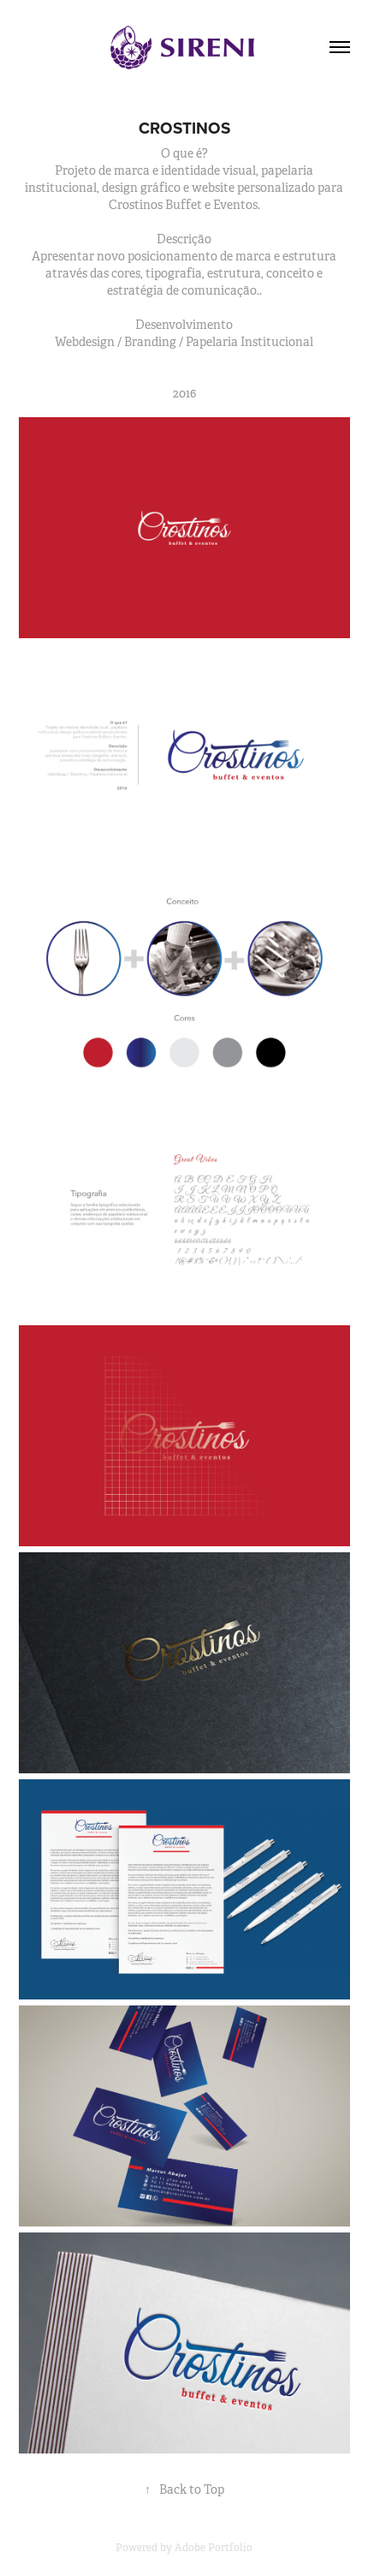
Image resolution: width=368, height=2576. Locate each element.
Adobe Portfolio (214, 2548)
